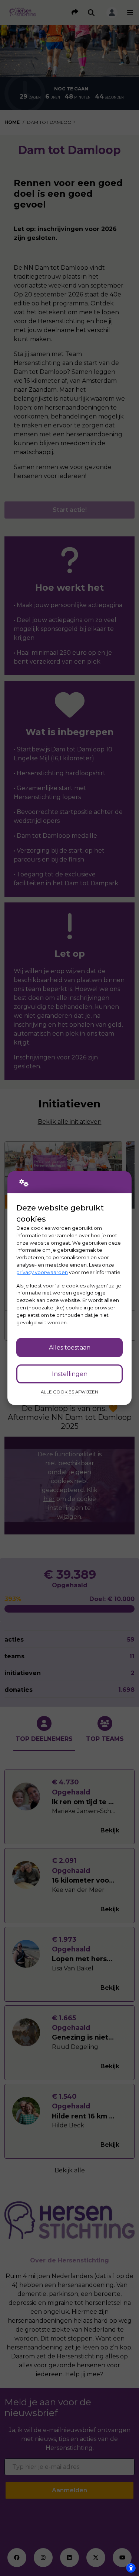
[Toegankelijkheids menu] (131, 2568)
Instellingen (70, 1374)
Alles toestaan (70, 1348)
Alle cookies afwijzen (69, 1392)
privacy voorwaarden (42, 1272)
